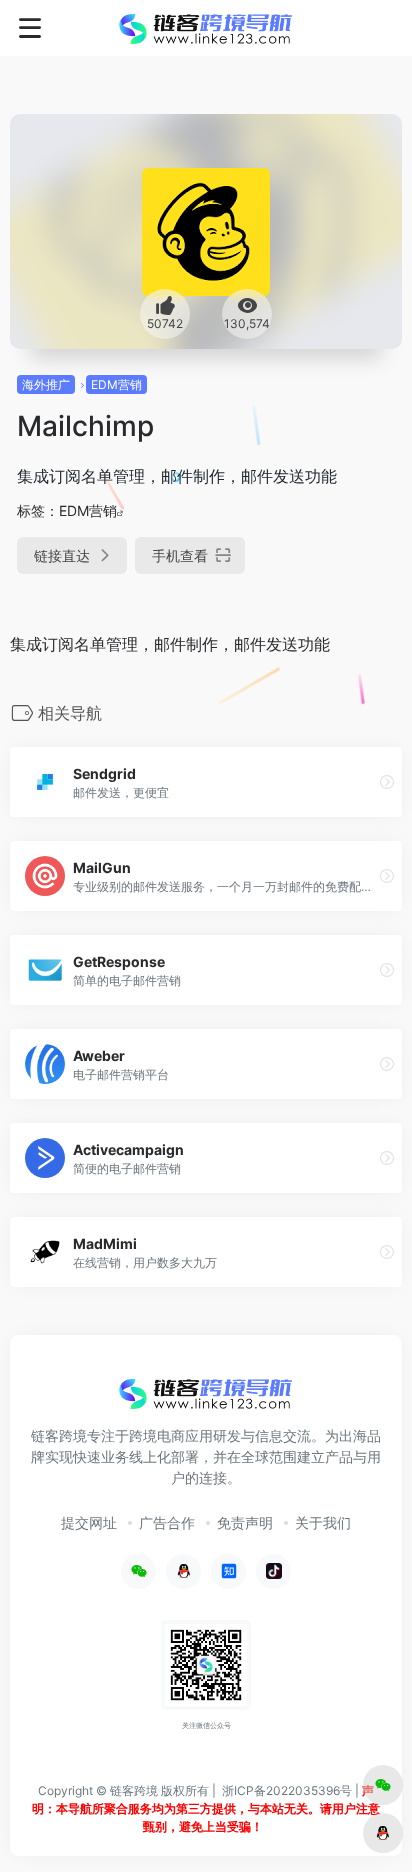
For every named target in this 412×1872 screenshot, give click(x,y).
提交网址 (89, 1522)
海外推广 (46, 384)
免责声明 (245, 1522)
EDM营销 (116, 384)
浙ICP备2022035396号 (287, 1790)
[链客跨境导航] (206, 28)
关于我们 (323, 1522)
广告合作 (167, 1522)
